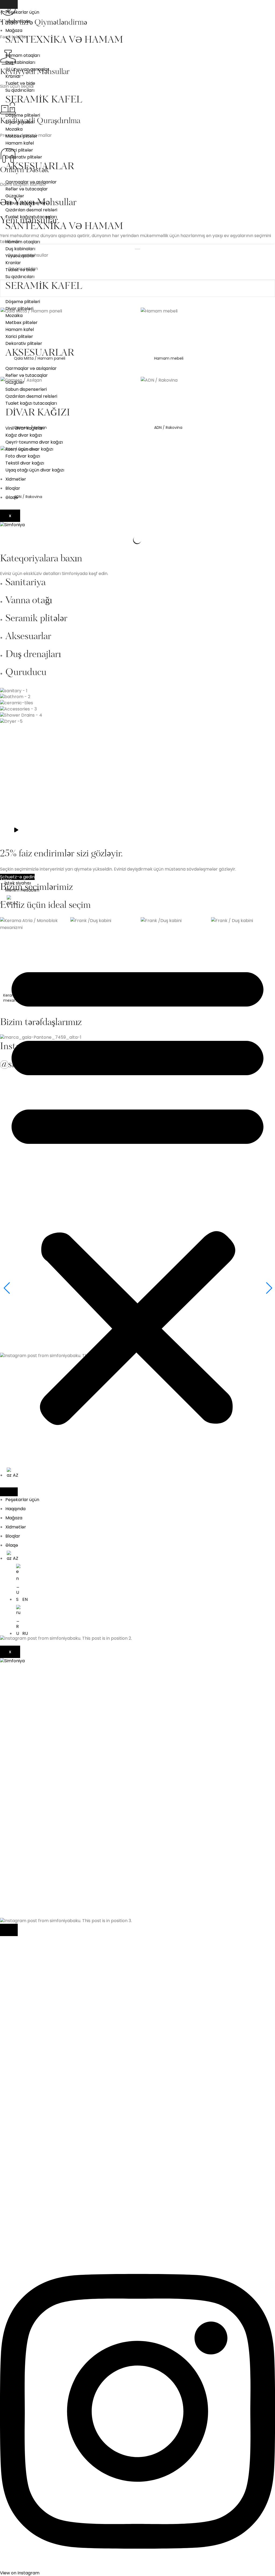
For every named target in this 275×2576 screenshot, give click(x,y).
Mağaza (14, 30)
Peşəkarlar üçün (22, 12)
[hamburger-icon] (9, 4)
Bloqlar (13, 488)
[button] (137, 1191)
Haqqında (15, 1509)
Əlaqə (12, 497)
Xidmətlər (16, 479)
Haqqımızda (18, 21)
